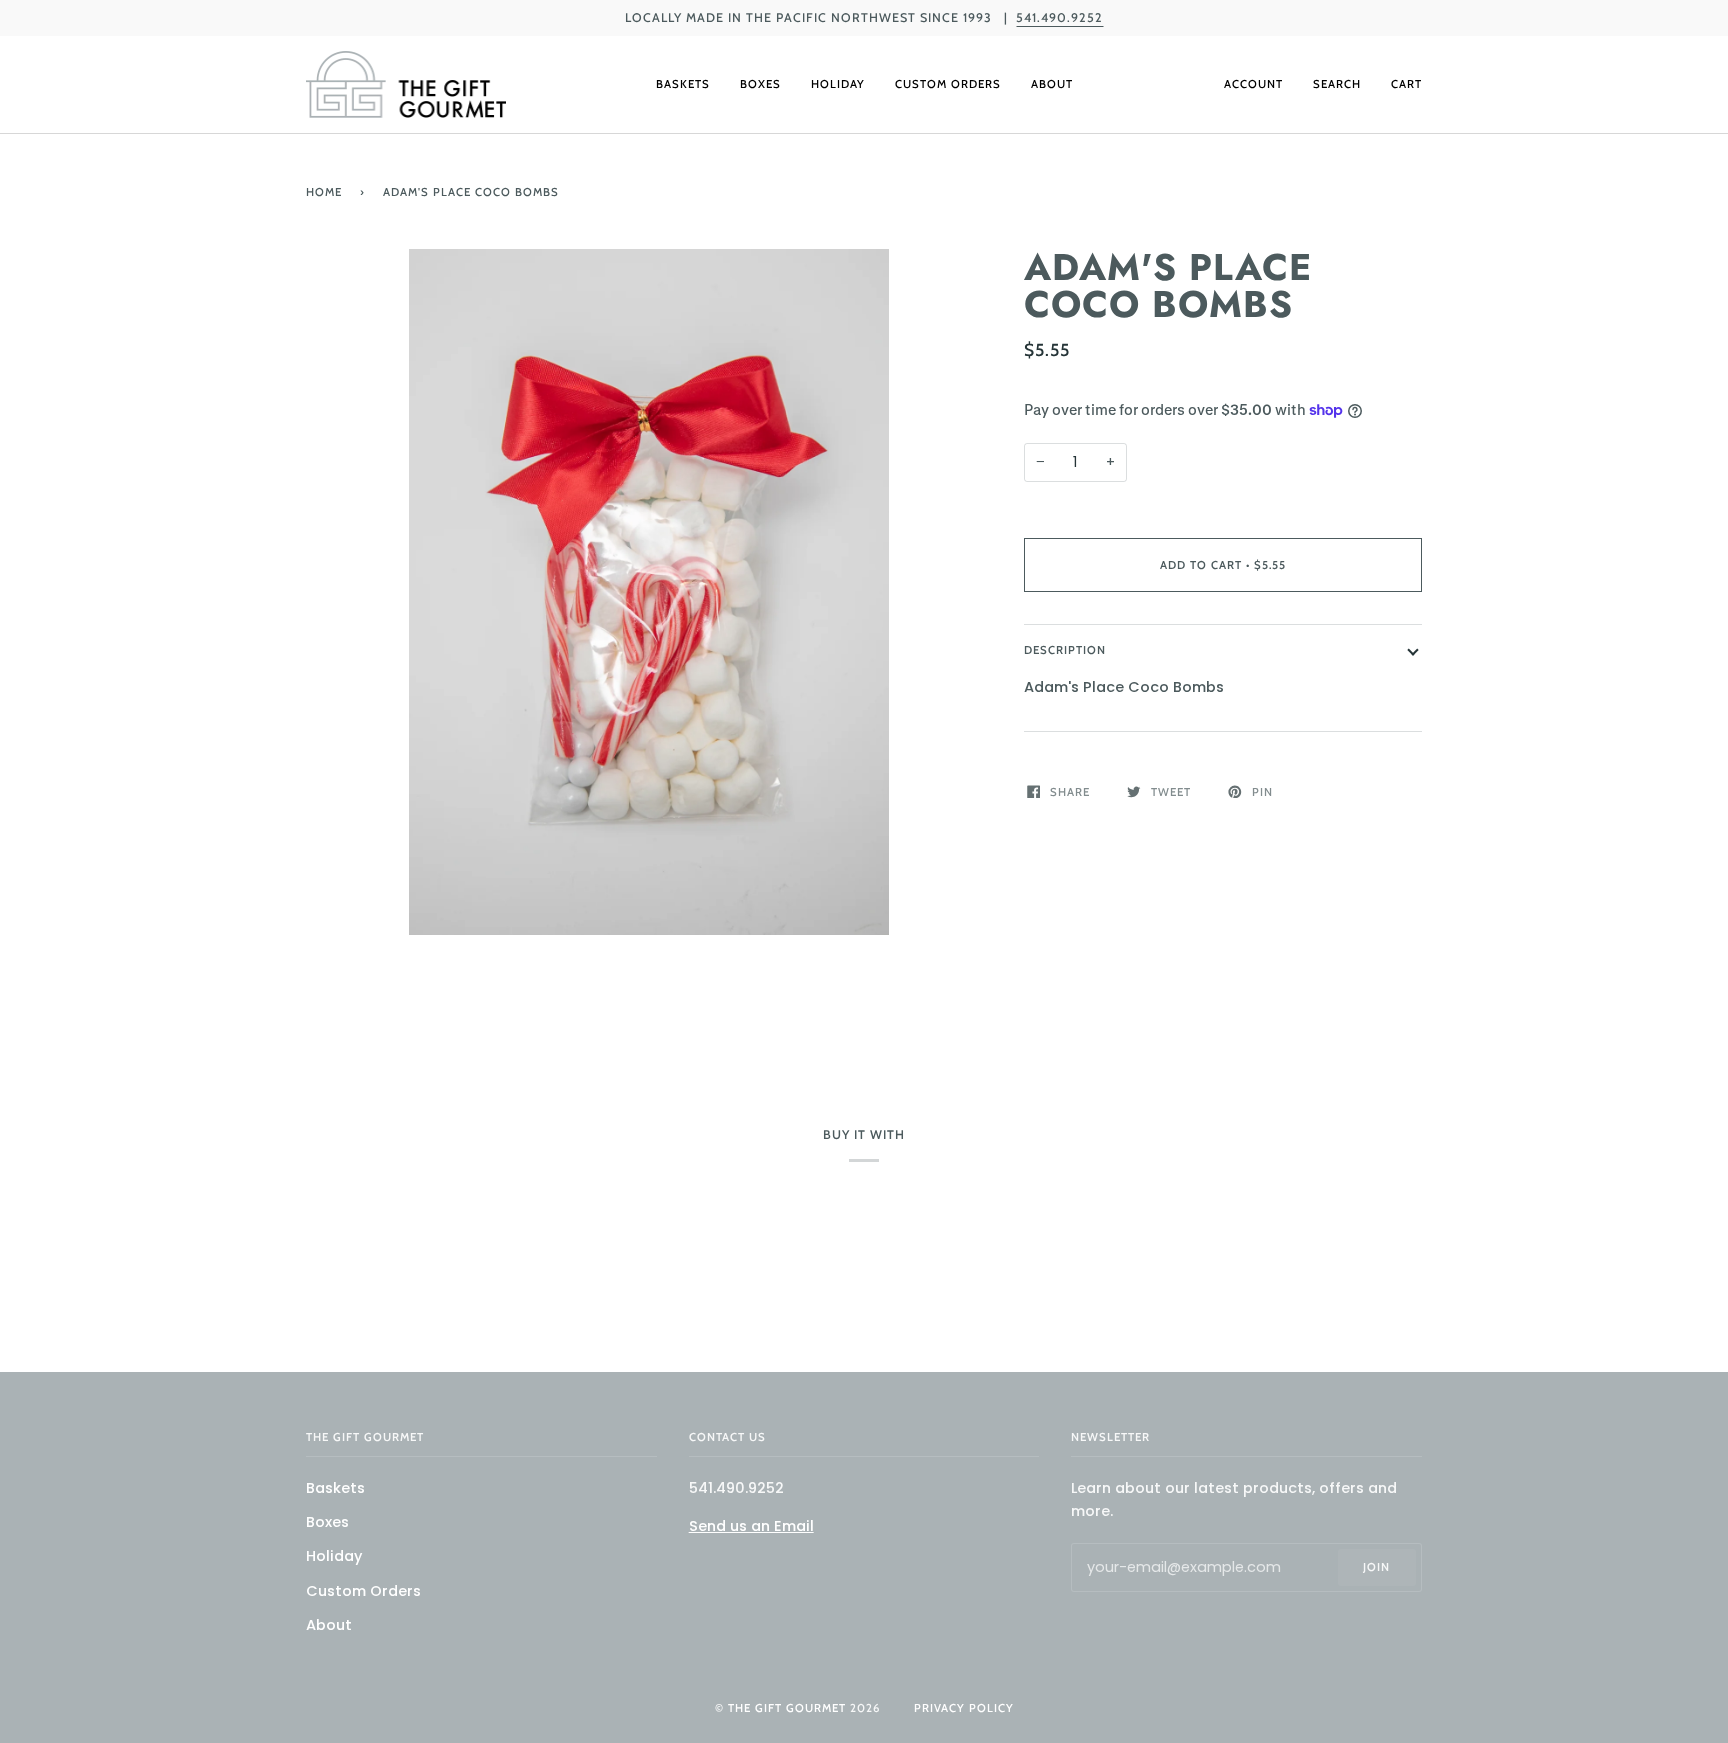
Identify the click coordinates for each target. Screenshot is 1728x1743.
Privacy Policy (964, 1708)
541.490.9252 (1059, 17)
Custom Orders (363, 1591)
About (329, 1625)
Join (1376, 1567)
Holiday (334, 1556)
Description (1065, 650)
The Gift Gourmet (787, 1708)
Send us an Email (751, 1526)
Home (324, 192)
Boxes (327, 1522)
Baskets (335, 1488)
